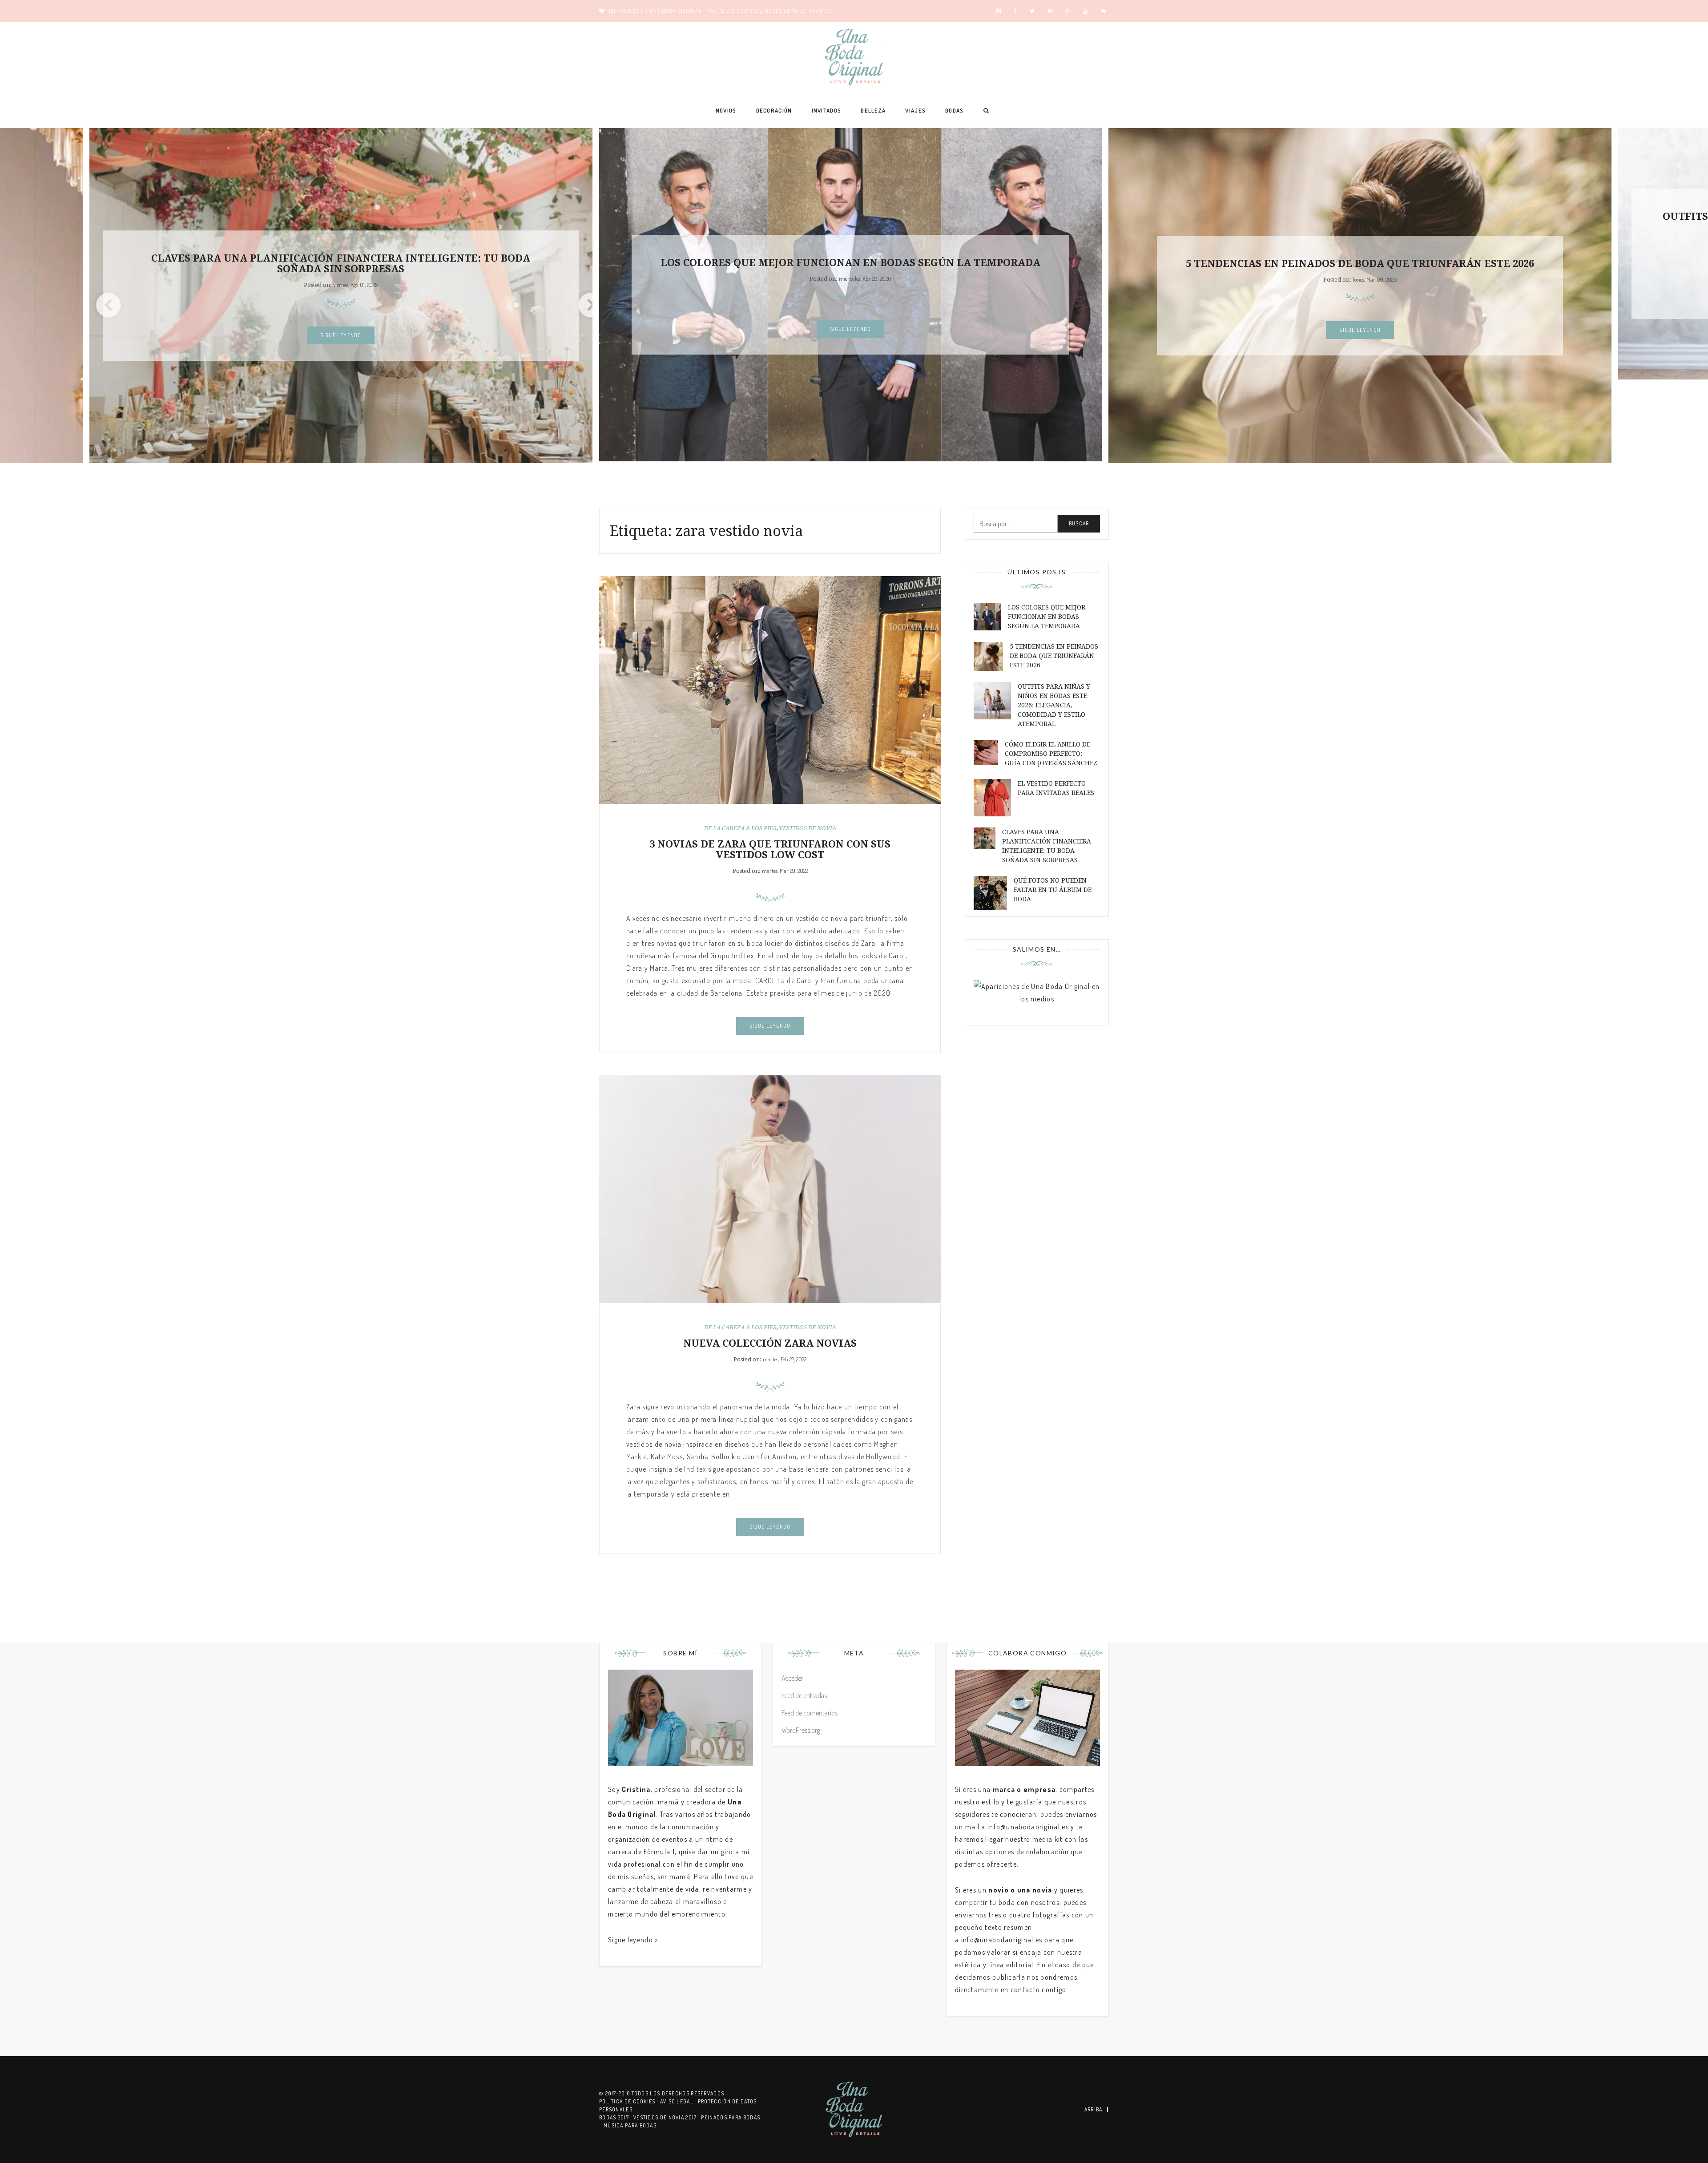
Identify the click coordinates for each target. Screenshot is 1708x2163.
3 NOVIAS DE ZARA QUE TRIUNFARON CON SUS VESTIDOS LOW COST (770, 849)
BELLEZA (873, 110)
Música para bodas (630, 2125)
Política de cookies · (630, 2101)
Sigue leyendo (341, 329)
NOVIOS (726, 110)
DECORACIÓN (774, 110)
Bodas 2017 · (616, 2117)
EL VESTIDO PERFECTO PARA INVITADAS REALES (1056, 788)
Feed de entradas (804, 1695)
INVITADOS (827, 110)
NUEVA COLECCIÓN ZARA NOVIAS (770, 1343)
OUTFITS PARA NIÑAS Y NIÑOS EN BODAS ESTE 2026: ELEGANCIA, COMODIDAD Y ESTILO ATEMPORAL (1360, 222)
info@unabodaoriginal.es (1028, 1827)
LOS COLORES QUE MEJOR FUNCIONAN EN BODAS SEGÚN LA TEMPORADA (341, 263)
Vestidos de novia (808, 828)
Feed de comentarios (810, 1713)
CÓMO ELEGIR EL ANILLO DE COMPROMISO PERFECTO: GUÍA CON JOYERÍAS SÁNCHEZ (1051, 754)
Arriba (1094, 2109)
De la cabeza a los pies (740, 828)
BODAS (955, 110)
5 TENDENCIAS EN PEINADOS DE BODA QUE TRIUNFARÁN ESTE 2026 (850, 264)
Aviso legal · (679, 2101)
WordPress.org (801, 1730)
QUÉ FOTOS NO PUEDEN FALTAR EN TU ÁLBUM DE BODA (1053, 890)
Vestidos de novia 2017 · (667, 2117)
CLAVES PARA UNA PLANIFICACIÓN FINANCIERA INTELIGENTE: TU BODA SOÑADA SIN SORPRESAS (1047, 846)
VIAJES (915, 110)
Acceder (792, 1678)
